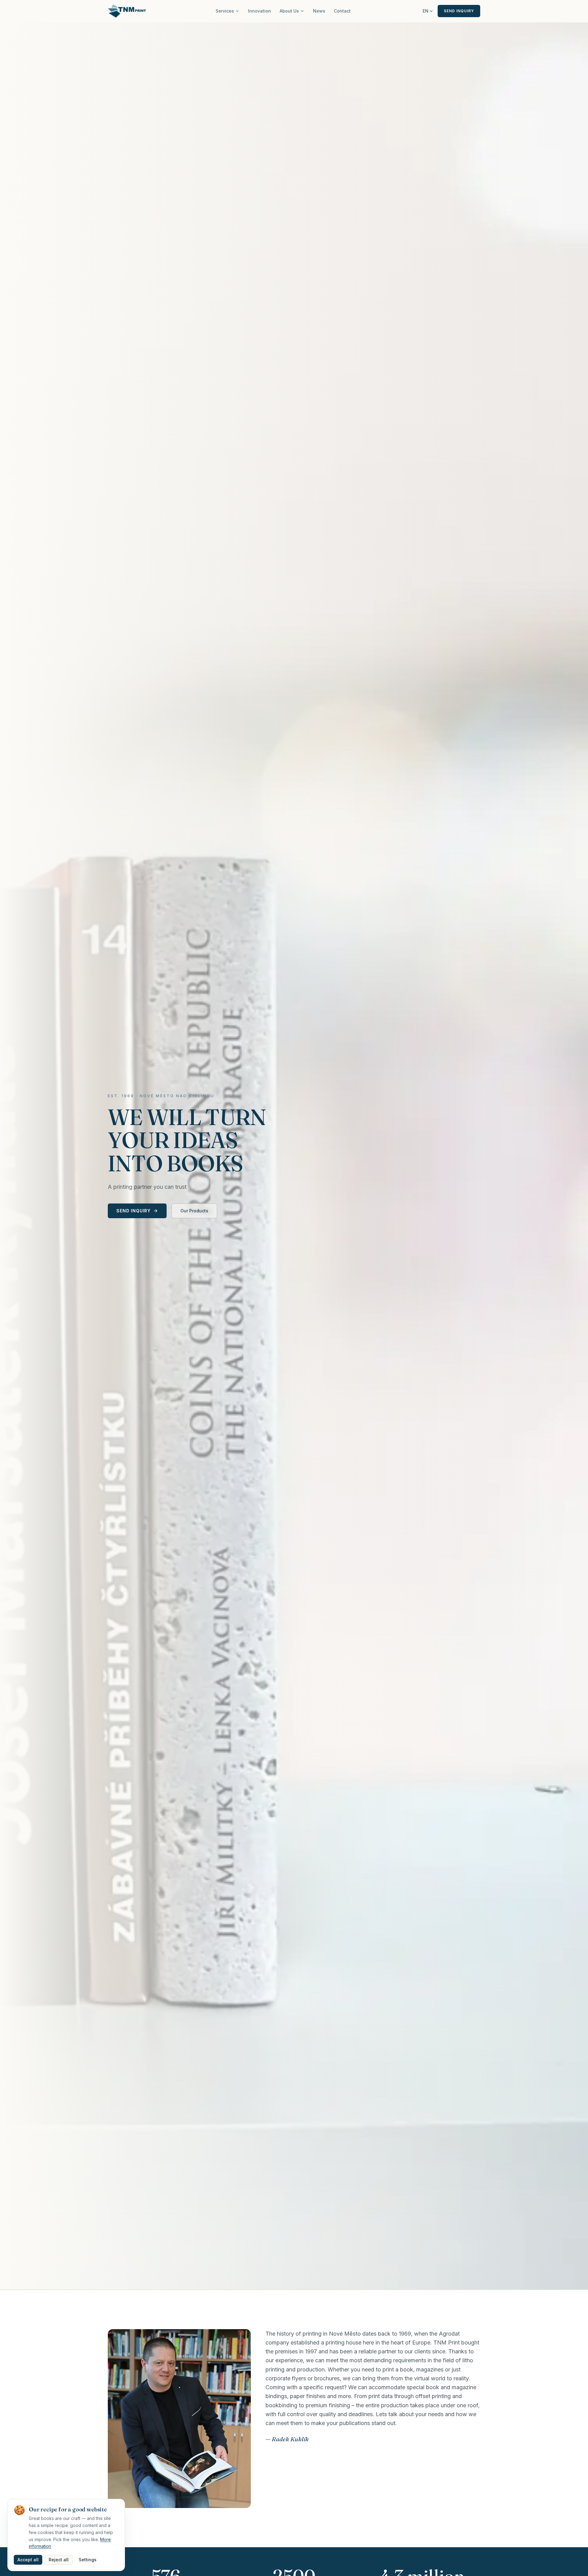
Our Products (194, 1211)
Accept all (28, 2560)
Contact (342, 11)
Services (225, 11)
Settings (88, 2560)
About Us (289, 11)
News (319, 11)
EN (426, 11)
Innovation (260, 11)
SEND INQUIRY (459, 11)
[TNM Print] (127, 11)
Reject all (59, 2560)
